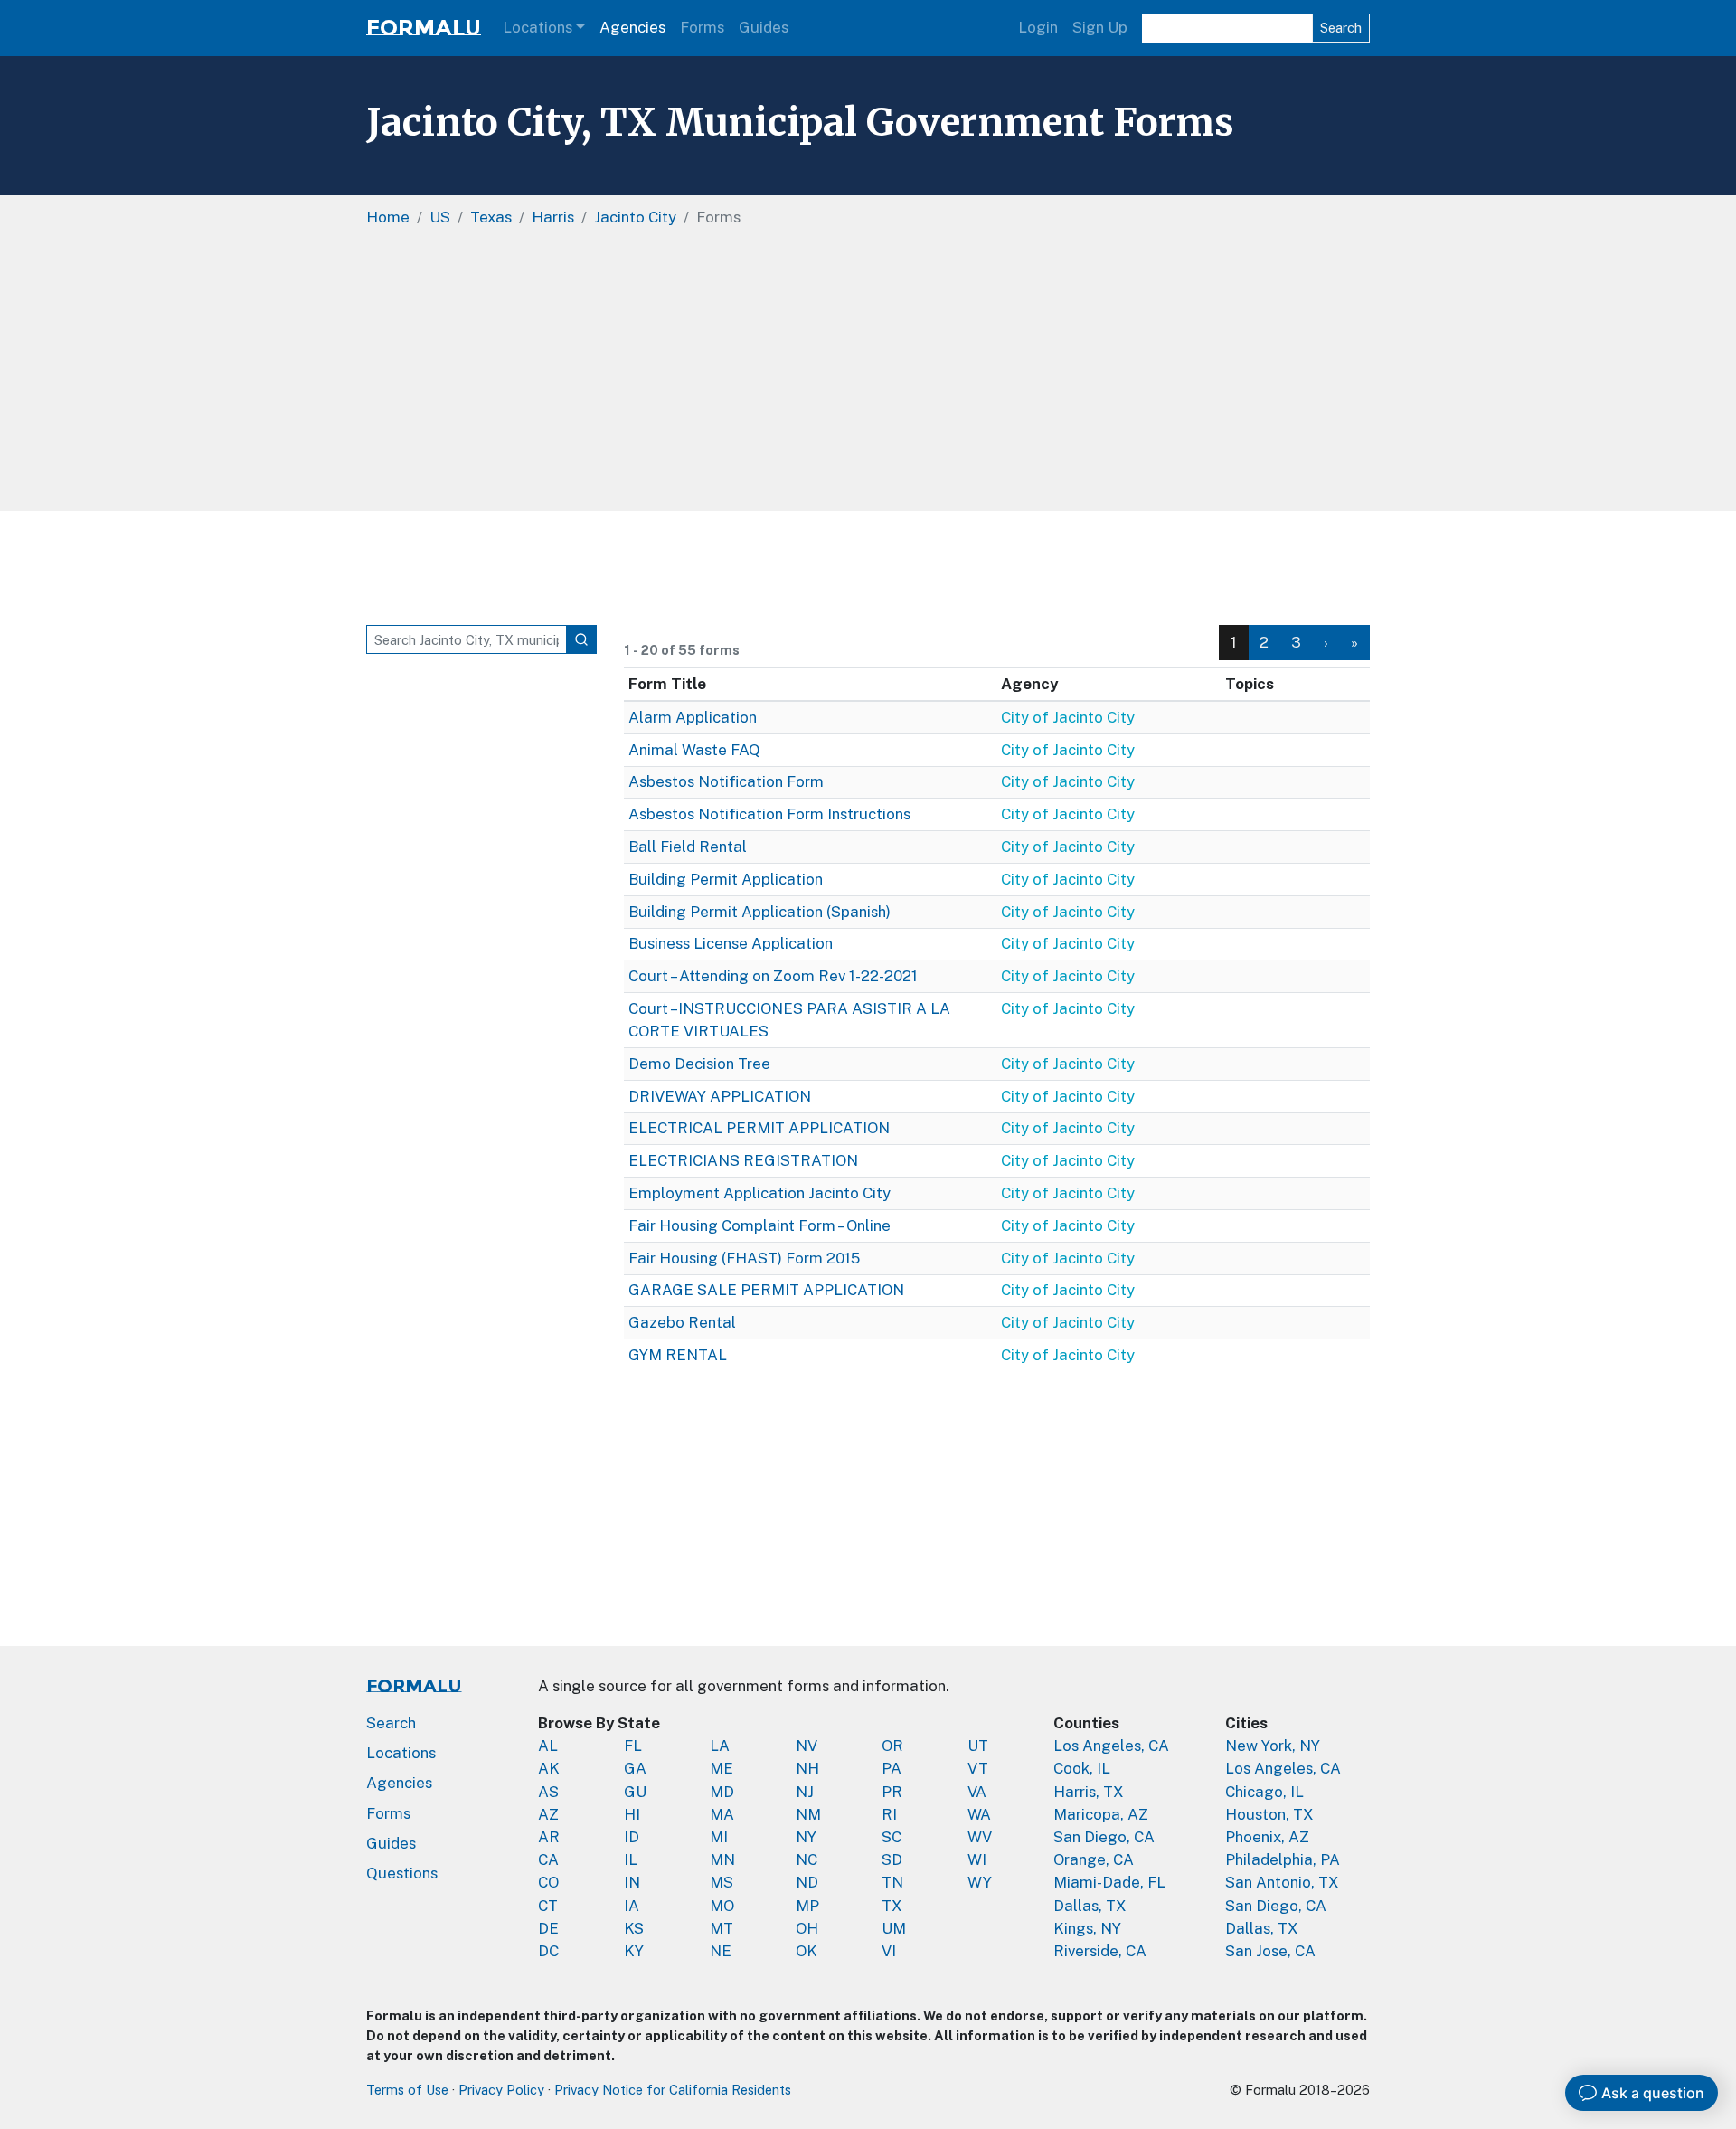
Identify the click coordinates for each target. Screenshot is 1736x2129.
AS (548, 1792)
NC (807, 1859)
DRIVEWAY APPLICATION (720, 1096)
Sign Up (1100, 27)
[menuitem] (1264, 643)
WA (979, 1814)
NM (808, 1814)
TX (892, 1906)
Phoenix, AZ (1267, 1837)
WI (977, 1859)
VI (889, 1951)
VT (978, 1768)
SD (892, 1859)
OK (807, 1951)
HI (632, 1814)
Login (1038, 27)
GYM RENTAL (678, 1355)
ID (632, 1837)
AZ (548, 1814)
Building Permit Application (726, 879)
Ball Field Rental (688, 847)
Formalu (424, 28)
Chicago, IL (1264, 1792)
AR (549, 1837)
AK (549, 1768)
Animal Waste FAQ (694, 750)
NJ (805, 1792)
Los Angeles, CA (1111, 1746)
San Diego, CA (1104, 1837)
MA (722, 1814)
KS (634, 1928)
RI (889, 1814)
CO (548, 1882)
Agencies (632, 27)
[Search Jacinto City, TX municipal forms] (581, 639)
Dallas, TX (1090, 1906)
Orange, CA (1094, 1859)
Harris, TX (1089, 1792)
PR (892, 1792)
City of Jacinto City (1068, 717)
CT (548, 1906)
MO (722, 1906)
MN (722, 1859)
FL (633, 1746)
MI (719, 1837)
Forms (702, 27)
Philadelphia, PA (1283, 1859)
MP (807, 1906)
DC (548, 1951)
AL (548, 1746)
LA (720, 1746)
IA (632, 1906)
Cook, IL (1082, 1768)
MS (722, 1882)
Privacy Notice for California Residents (673, 2090)
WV (980, 1837)
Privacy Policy (501, 2090)
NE (721, 1951)
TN (892, 1882)
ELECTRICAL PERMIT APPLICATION (759, 1128)
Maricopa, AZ (1101, 1814)
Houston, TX (1269, 1814)
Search (1341, 28)
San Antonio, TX (1282, 1882)
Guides (764, 27)
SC (892, 1837)
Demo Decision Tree (699, 1064)
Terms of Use (407, 2090)
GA (635, 1768)
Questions (402, 1873)
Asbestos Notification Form (726, 781)
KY (634, 1951)
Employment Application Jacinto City (759, 1193)
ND (807, 1882)
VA (977, 1792)
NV (807, 1746)
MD (722, 1792)
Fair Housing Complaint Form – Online (759, 1225)
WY (980, 1882)
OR (892, 1746)
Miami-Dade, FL (1109, 1882)
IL (631, 1859)
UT (978, 1746)
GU (635, 1792)
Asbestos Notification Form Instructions (769, 814)
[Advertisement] (868, 375)
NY (806, 1837)
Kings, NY (1087, 1928)
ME (722, 1768)
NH (807, 1768)
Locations (538, 27)
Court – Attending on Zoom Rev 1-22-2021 (773, 976)
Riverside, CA (1100, 1951)
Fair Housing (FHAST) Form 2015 (744, 1258)
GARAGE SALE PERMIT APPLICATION (766, 1290)
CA (548, 1859)
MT (722, 1928)
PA (892, 1768)
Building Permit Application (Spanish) (759, 912)
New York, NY (1273, 1746)
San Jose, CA (1270, 1951)
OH (807, 1928)
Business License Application (731, 943)
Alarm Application (693, 717)
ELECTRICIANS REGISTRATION (743, 1160)
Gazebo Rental (682, 1322)
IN (632, 1882)
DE (548, 1928)
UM (894, 1928)
